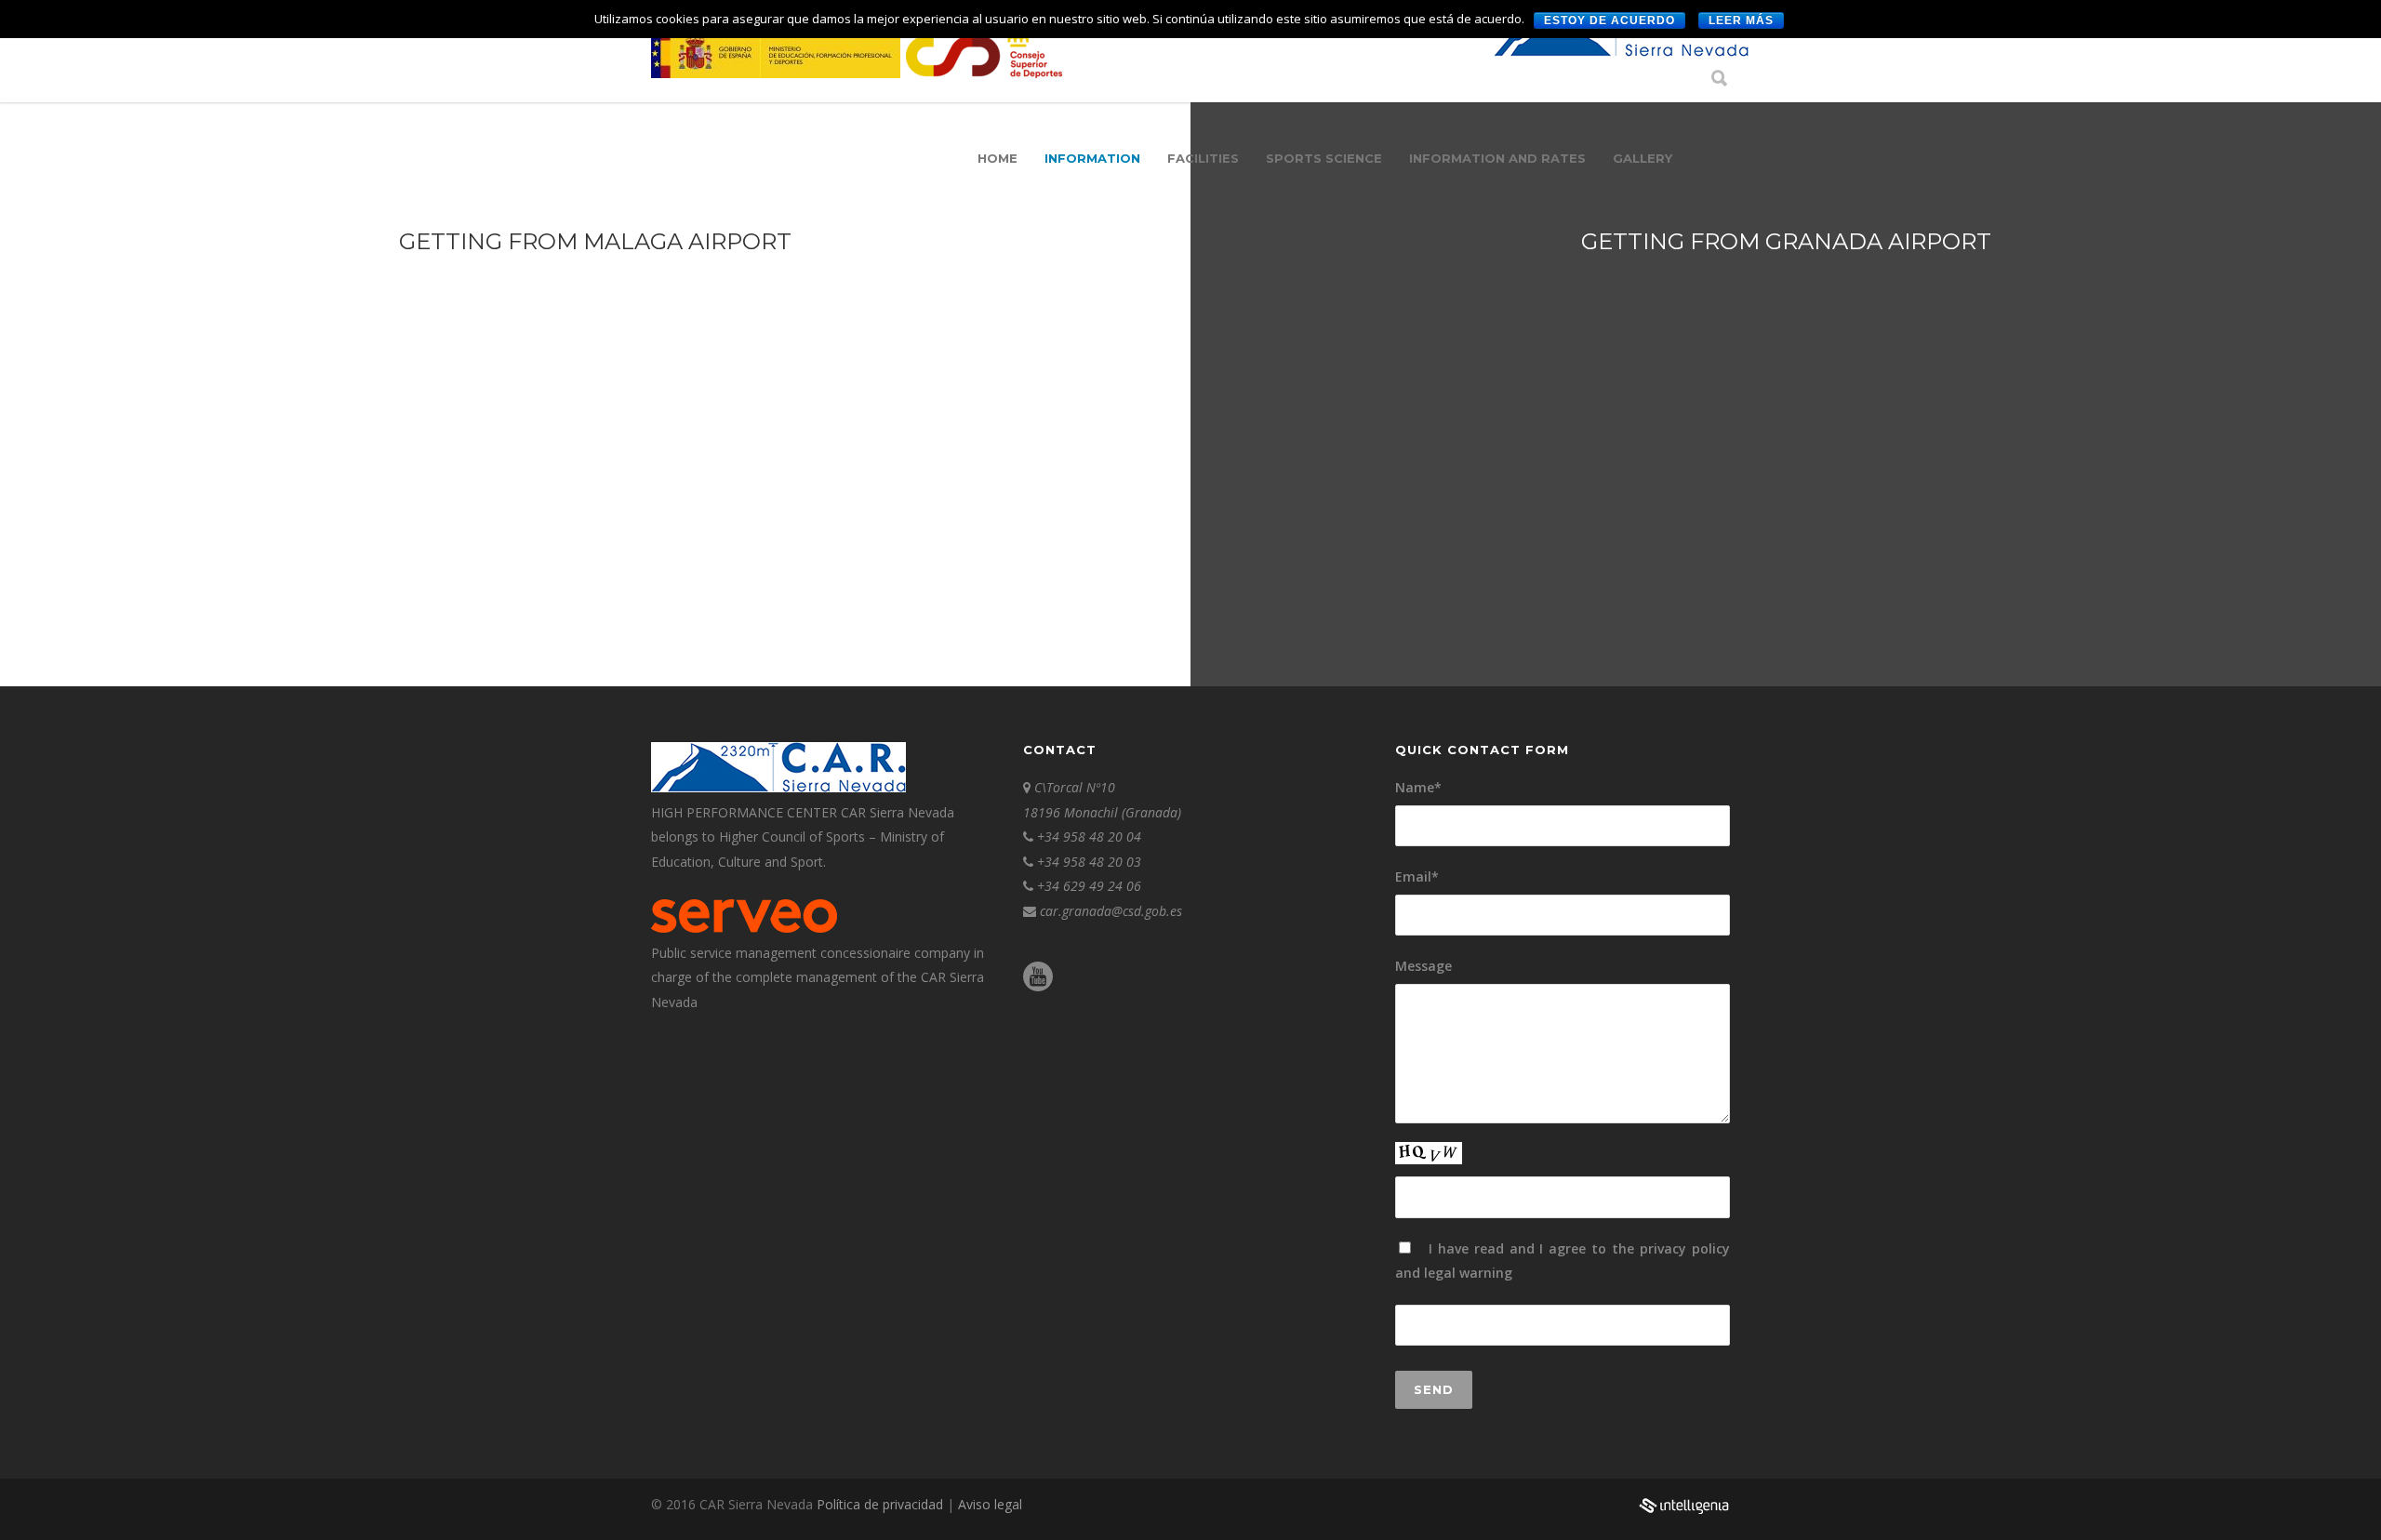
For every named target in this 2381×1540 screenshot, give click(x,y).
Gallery (1643, 158)
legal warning (1468, 1273)
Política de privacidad (882, 1504)
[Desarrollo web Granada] (1683, 1515)
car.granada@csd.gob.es (1111, 911)
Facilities (1203, 158)
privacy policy (1685, 1248)
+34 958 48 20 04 (1089, 836)
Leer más (1741, 20)
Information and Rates (1497, 158)
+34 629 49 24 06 (1089, 886)
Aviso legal (990, 1504)
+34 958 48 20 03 (1089, 862)
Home (998, 158)
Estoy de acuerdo (1610, 20)
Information (1092, 158)
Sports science (1324, 158)
